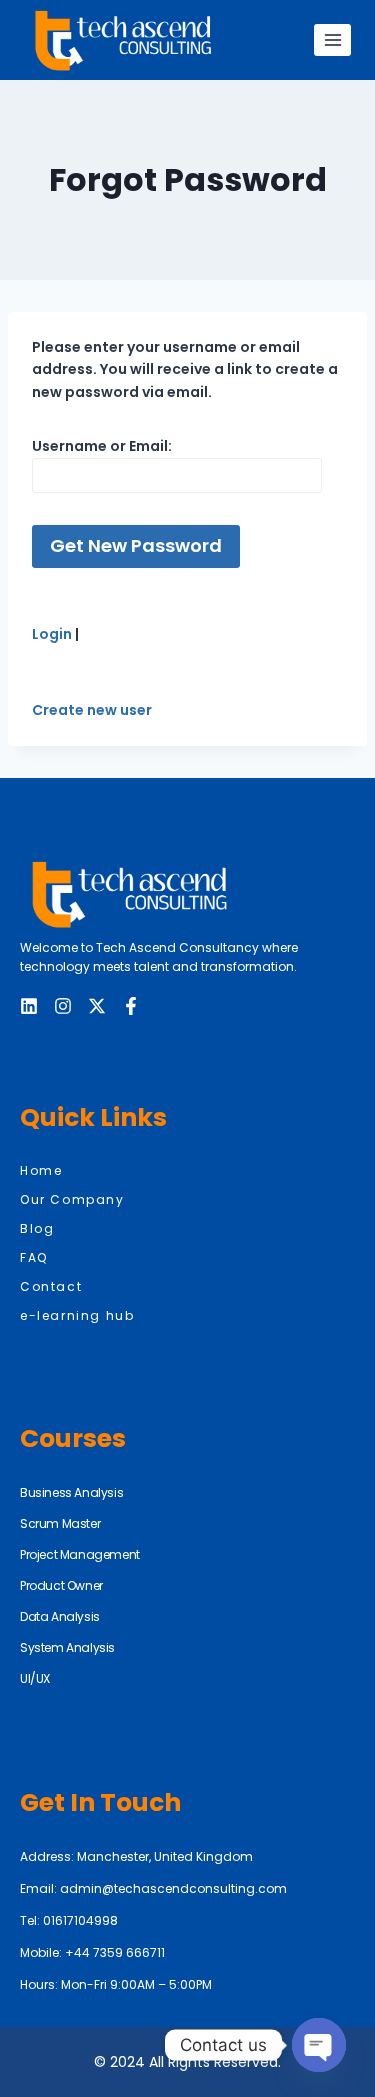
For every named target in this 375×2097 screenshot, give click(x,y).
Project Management (80, 1554)
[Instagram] (63, 1006)
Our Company (72, 1199)
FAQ (34, 1257)
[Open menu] (332, 39)
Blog (37, 1228)
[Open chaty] (319, 2045)
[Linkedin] (29, 1006)
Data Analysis (60, 1616)
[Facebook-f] (131, 1006)
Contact (51, 1286)
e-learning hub (77, 1315)
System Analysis (67, 1647)
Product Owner (61, 1585)
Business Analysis (71, 1492)
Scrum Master (60, 1523)
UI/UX (35, 1678)
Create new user (92, 710)
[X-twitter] (97, 1006)
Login (53, 634)
